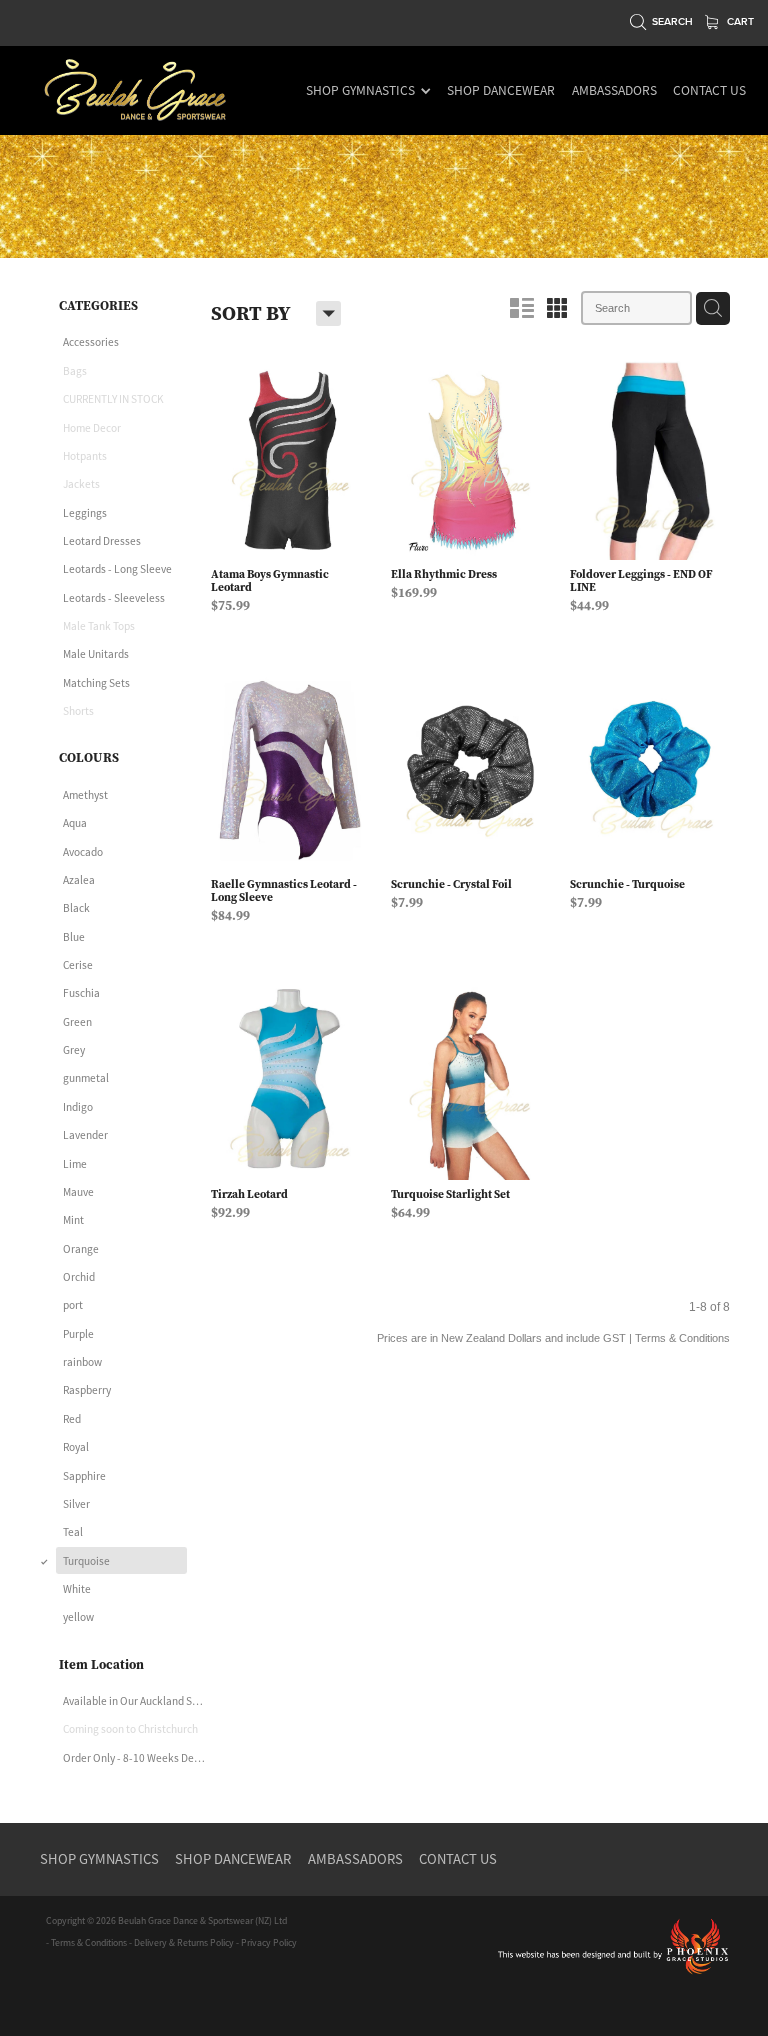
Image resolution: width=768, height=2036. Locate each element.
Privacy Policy (269, 1943)
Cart (739, 21)
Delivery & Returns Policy (184, 1943)
